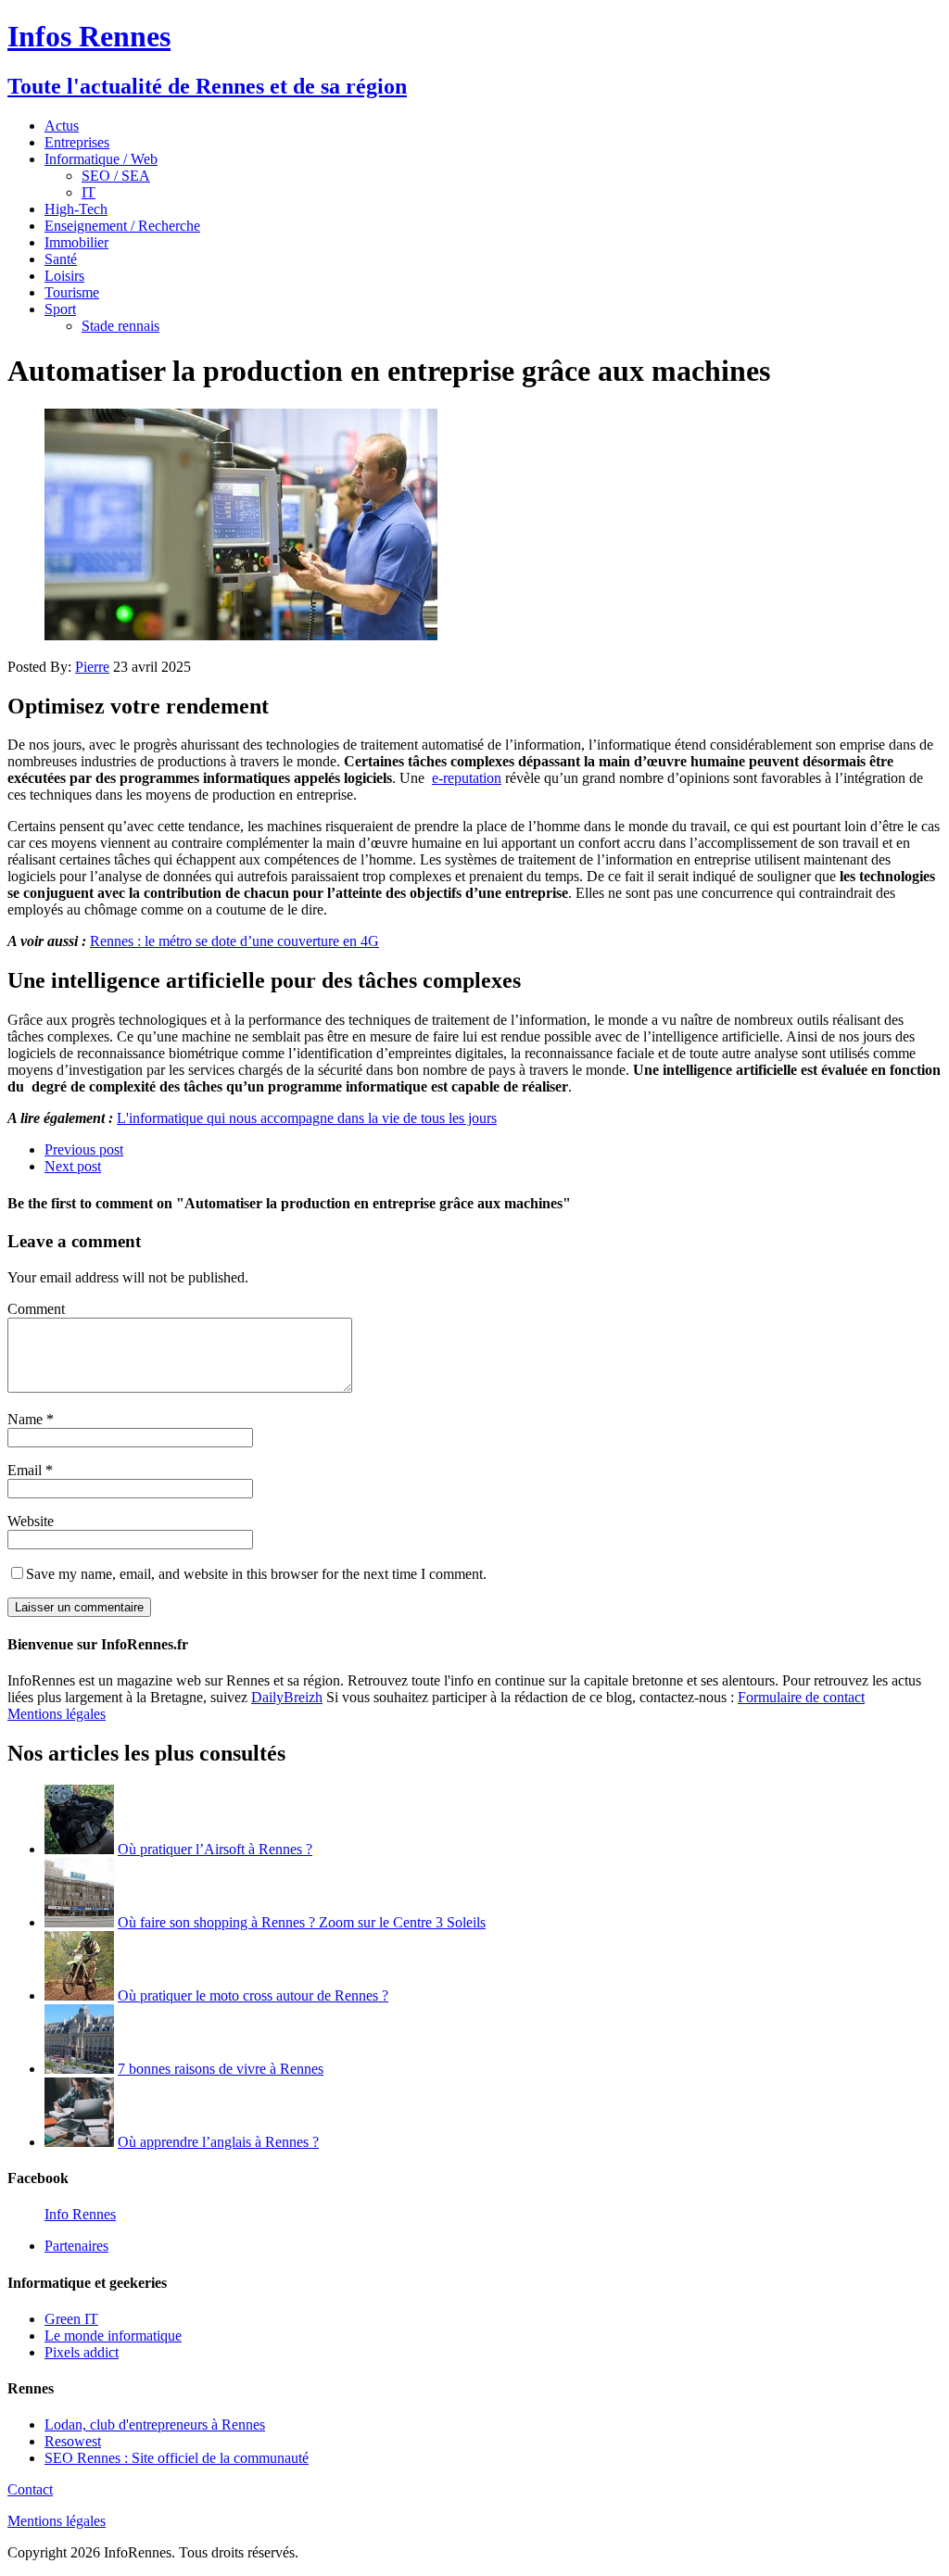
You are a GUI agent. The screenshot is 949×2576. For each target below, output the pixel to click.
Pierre (92, 667)
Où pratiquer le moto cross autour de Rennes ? (253, 1995)
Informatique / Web (101, 159)
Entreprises (77, 142)
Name (27, 1419)
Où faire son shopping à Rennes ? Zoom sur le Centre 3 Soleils (302, 1922)
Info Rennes (80, 2214)
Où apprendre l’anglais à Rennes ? (218, 2142)
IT (89, 192)
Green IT (71, 2319)
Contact (30, 2489)
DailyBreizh (287, 1697)
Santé (61, 259)
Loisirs (64, 276)
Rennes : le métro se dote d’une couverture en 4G (234, 941)
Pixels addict (82, 2352)
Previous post (84, 1149)
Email (26, 1470)
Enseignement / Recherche (122, 226)
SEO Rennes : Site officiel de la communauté (177, 2458)
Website (31, 1521)
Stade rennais (120, 326)
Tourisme (72, 292)
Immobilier (76, 242)
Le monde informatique (113, 2336)
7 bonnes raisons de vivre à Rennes (221, 2069)
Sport (60, 309)
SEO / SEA (116, 176)
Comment (36, 1309)
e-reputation (467, 778)
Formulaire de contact (801, 1697)
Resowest (73, 2441)
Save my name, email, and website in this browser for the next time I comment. (256, 1574)
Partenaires (76, 2246)
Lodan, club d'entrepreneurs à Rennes (155, 2424)
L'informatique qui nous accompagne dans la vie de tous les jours (307, 1118)
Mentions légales (57, 1714)
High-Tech (76, 209)
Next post (73, 1166)
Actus (62, 126)
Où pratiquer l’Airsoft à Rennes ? (215, 1849)
